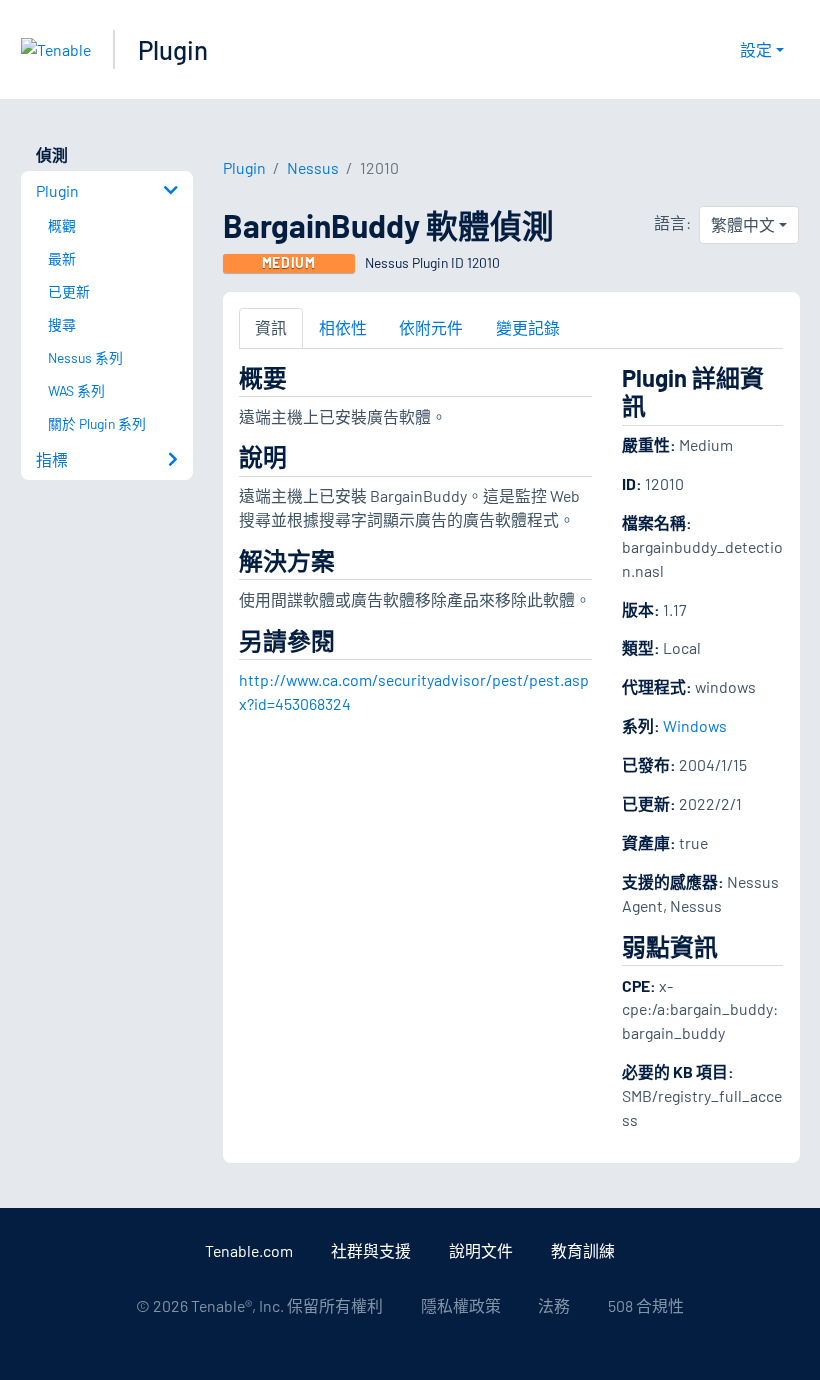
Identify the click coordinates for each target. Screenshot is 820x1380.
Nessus (313, 167)
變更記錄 (528, 327)
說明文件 (481, 1250)
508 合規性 (646, 1305)
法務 (554, 1305)
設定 (756, 49)
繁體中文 (743, 224)
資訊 (271, 327)
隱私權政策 (461, 1305)
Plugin (173, 49)
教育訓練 (583, 1250)
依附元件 (431, 327)
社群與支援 (371, 1250)
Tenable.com (249, 1250)
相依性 (343, 327)
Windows (695, 725)
